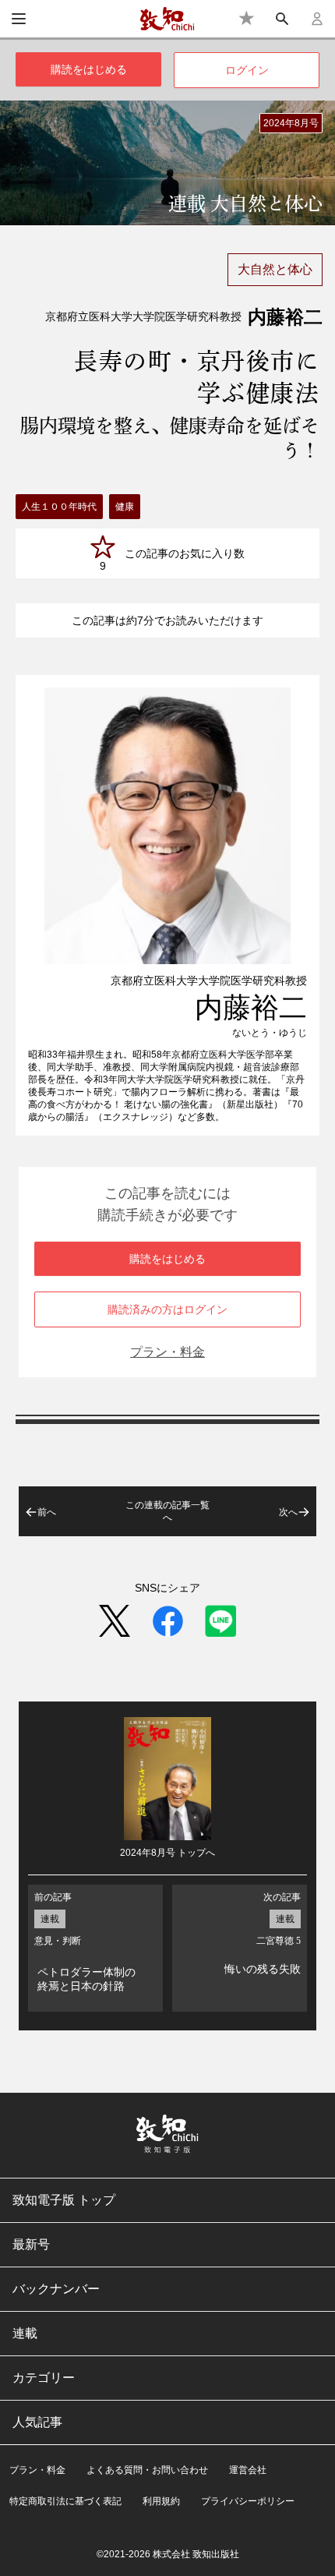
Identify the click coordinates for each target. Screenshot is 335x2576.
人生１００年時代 (59, 507)
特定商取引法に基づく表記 (65, 2501)
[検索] (282, 19)
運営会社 (248, 2470)
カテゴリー (44, 2378)
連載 (25, 2333)
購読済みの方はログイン (167, 1309)
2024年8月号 (291, 123)
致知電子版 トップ (64, 2200)
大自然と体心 (275, 269)
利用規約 (161, 2501)
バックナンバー (56, 2289)
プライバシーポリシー (248, 2501)
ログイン (247, 70)
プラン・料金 (167, 1352)
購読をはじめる (89, 69)
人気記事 (37, 2422)
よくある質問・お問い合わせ (147, 2470)
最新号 (31, 2244)
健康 (125, 507)
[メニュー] (19, 19)
